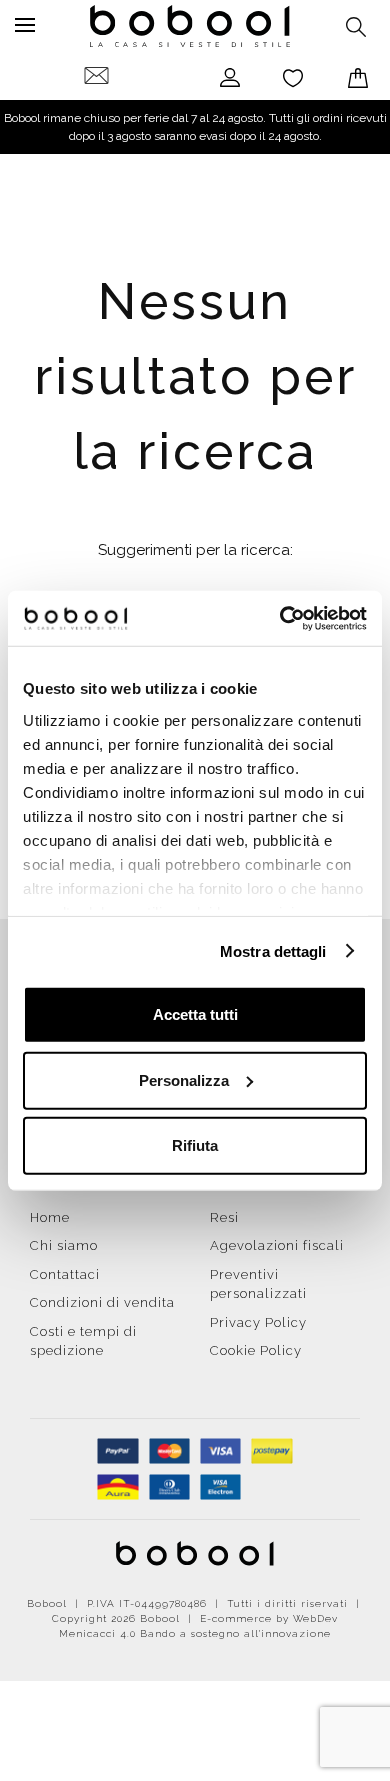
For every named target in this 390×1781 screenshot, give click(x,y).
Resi (224, 1217)
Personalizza (184, 1079)
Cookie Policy (256, 1350)
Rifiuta (195, 1145)
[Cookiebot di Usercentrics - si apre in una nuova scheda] (280, 618)
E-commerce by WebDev (269, 1618)
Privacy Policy (258, 1322)
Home (50, 1217)
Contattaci (65, 1274)
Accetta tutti (195, 1014)
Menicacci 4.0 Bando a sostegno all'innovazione (195, 1633)
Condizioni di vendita (102, 1302)
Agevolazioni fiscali (277, 1245)
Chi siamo (64, 1245)
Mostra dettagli (273, 950)
